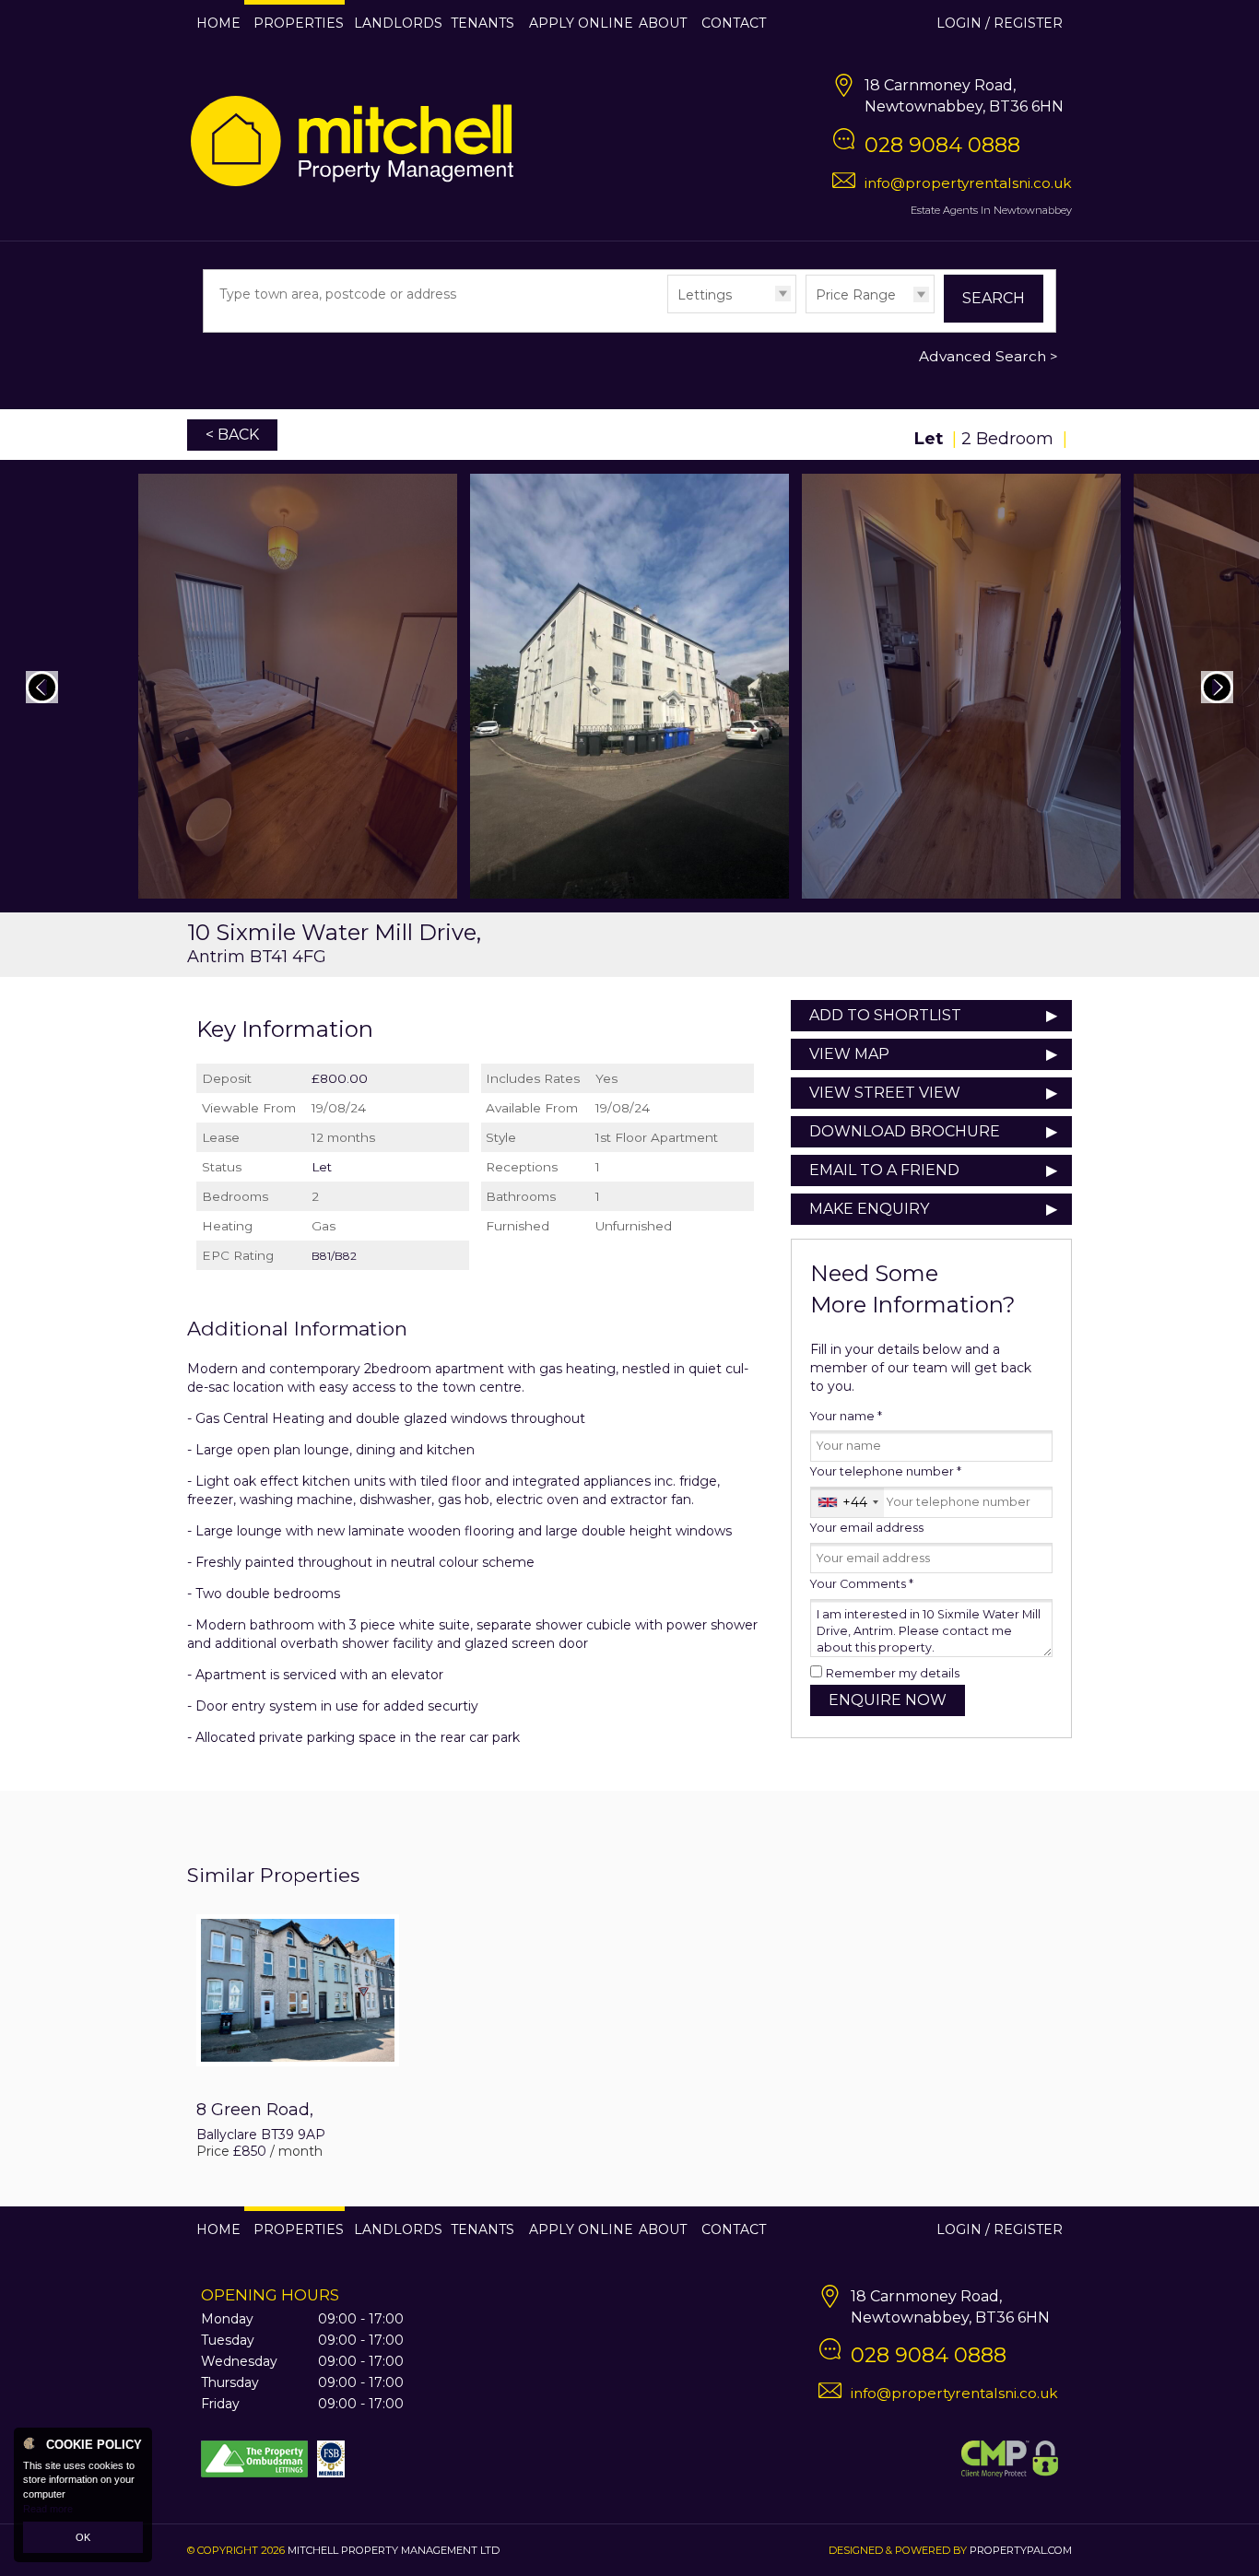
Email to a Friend (884, 1170)
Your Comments (862, 1584)
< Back (232, 435)
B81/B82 (334, 1256)
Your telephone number (886, 1471)
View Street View (885, 1093)
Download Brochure (905, 1131)
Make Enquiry (869, 1209)
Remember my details (893, 1673)
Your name (846, 1416)
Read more (48, 2509)
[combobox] (847, 1502)
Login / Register (1000, 23)
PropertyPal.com (1021, 2550)
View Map (849, 1054)
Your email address (867, 1528)
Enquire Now (888, 1700)
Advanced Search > (988, 356)
